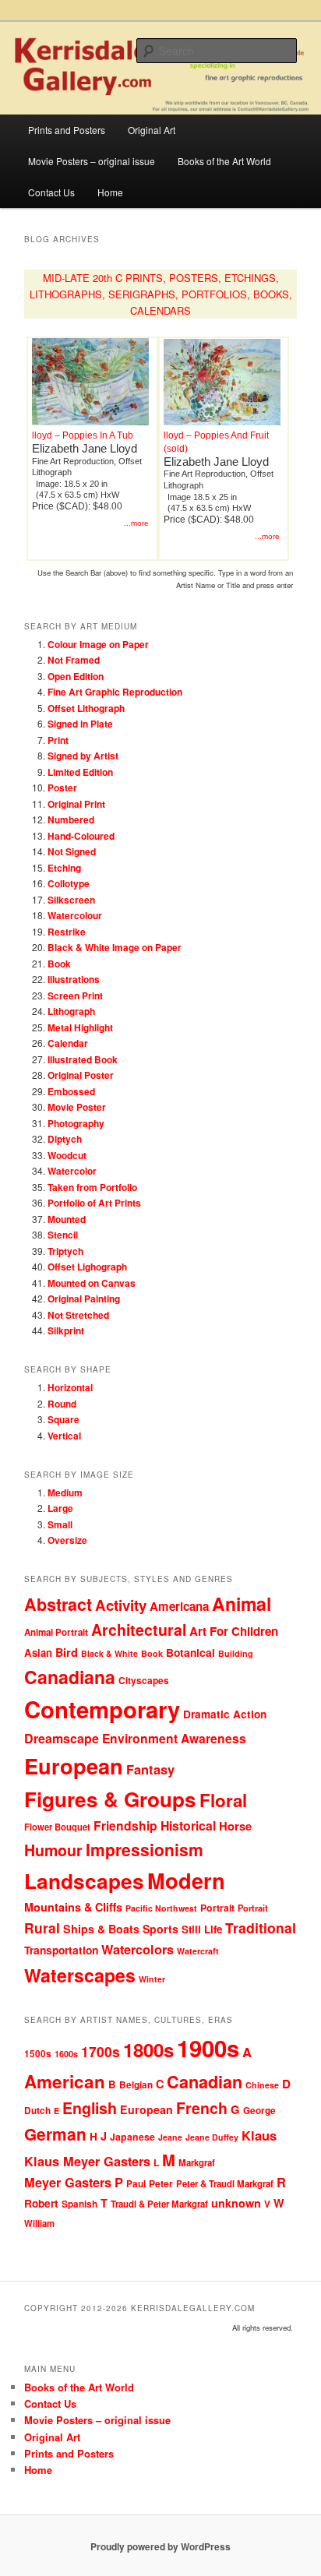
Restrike (67, 932)
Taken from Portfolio (92, 1187)
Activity (121, 1605)
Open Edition (76, 676)
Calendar (68, 1043)
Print (58, 740)
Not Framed (74, 660)
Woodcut (67, 1155)
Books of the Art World (224, 161)
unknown (236, 2203)
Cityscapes (144, 1680)
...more (136, 523)
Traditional (261, 1928)
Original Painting (84, 1299)
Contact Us (51, 192)
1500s (38, 2054)
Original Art (152, 130)
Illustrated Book (83, 1059)
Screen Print (75, 996)
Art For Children (234, 1631)
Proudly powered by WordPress (160, 2546)
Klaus (259, 2135)
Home (110, 192)
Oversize (67, 1540)
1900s (208, 2048)
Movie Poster (77, 1107)
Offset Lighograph (87, 1267)
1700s (101, 2051)
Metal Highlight (80, 1027)
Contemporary (102, 1709)
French (202, 2108)
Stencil (63, 1235)
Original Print (76, 804)
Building (236, 1653)
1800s (148, 2049)
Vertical (64, 1436)
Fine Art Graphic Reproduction (115, 692)
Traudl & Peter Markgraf (159, 2204)
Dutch (37, 2111)
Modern (186, 1880)
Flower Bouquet (57, 1827)
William (39, 2223)
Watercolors (138, 1949)
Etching (64, 868)
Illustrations (74, 979)
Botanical (190, 1652)
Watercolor (72, 1171)
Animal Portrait (56, 1632)
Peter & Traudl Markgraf (225, 2184)
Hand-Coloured (81, 836)
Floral (223, 1800)
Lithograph (71, 1011)
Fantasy (150, 1769)
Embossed (71, 1091)
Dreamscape (62, 1738)
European (74, 1765)
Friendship (125, 1825)
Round (62, 1404)
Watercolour (75, 915)
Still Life (202, 1929)
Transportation (61, 1950)
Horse (235, 1826)
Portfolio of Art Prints (94, 1203)
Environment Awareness (174, 1738)
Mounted (67, 1219)
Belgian (136, 2085)
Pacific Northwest (161, 1908)
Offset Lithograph (86, 708)
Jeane (170, 2137)
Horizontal (70, 1387)
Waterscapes (80, 1975)
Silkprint (66, 1330)
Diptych (65, 1139)
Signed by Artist (83, 756)
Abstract (58, 1604)
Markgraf (197, 2163)
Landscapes (84, 1880)
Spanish (79, 2204)
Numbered (71, 819)
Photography (76, 1123)
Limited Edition (80, 772)
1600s (66, 2054)
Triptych (65, 1251)
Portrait (217, 1908)
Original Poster (81, 1075)
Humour (53, 1850)
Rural (42, 1928)
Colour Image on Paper (98, 644)
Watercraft (198, 1951)
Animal (242, 1603)
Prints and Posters (67, 130)
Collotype (69, 883)
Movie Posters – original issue (92, 161)
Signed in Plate (80, 724)
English (90, 2108)
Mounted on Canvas (92, 1283)
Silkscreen (71, 900)
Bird (67, 1652)
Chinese (262, 2085)
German (55, 2134)
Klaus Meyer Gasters (87, 2161)
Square (63, 1419)
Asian (38, 1653)
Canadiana (70, 1677)
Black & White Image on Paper (115, 947)
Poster (62, 788)
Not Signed (72, 851)
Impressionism (145, 1849)
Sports (160, 1929)
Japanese (132, 2137)
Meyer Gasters (68, 2182)
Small (60, 1524)
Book (59, 964)
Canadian (205, 2082)
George (259, 2111)
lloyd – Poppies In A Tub (83, 435)
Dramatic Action (225, 1714)
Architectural (139, 1630)
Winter (152, 1979)
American (65, 2081)
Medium (65, 1492)
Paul (136, 2184)
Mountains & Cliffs (73, 1907)
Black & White (109, 1653)
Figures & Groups (110, 1799)
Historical (188, 1825)
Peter (161, 2183)
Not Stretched (78, 1315)
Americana (179, 1606)
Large (60, 1508)
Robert (41, 2203)
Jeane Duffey (212, 2137)
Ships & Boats (101, 1929)
